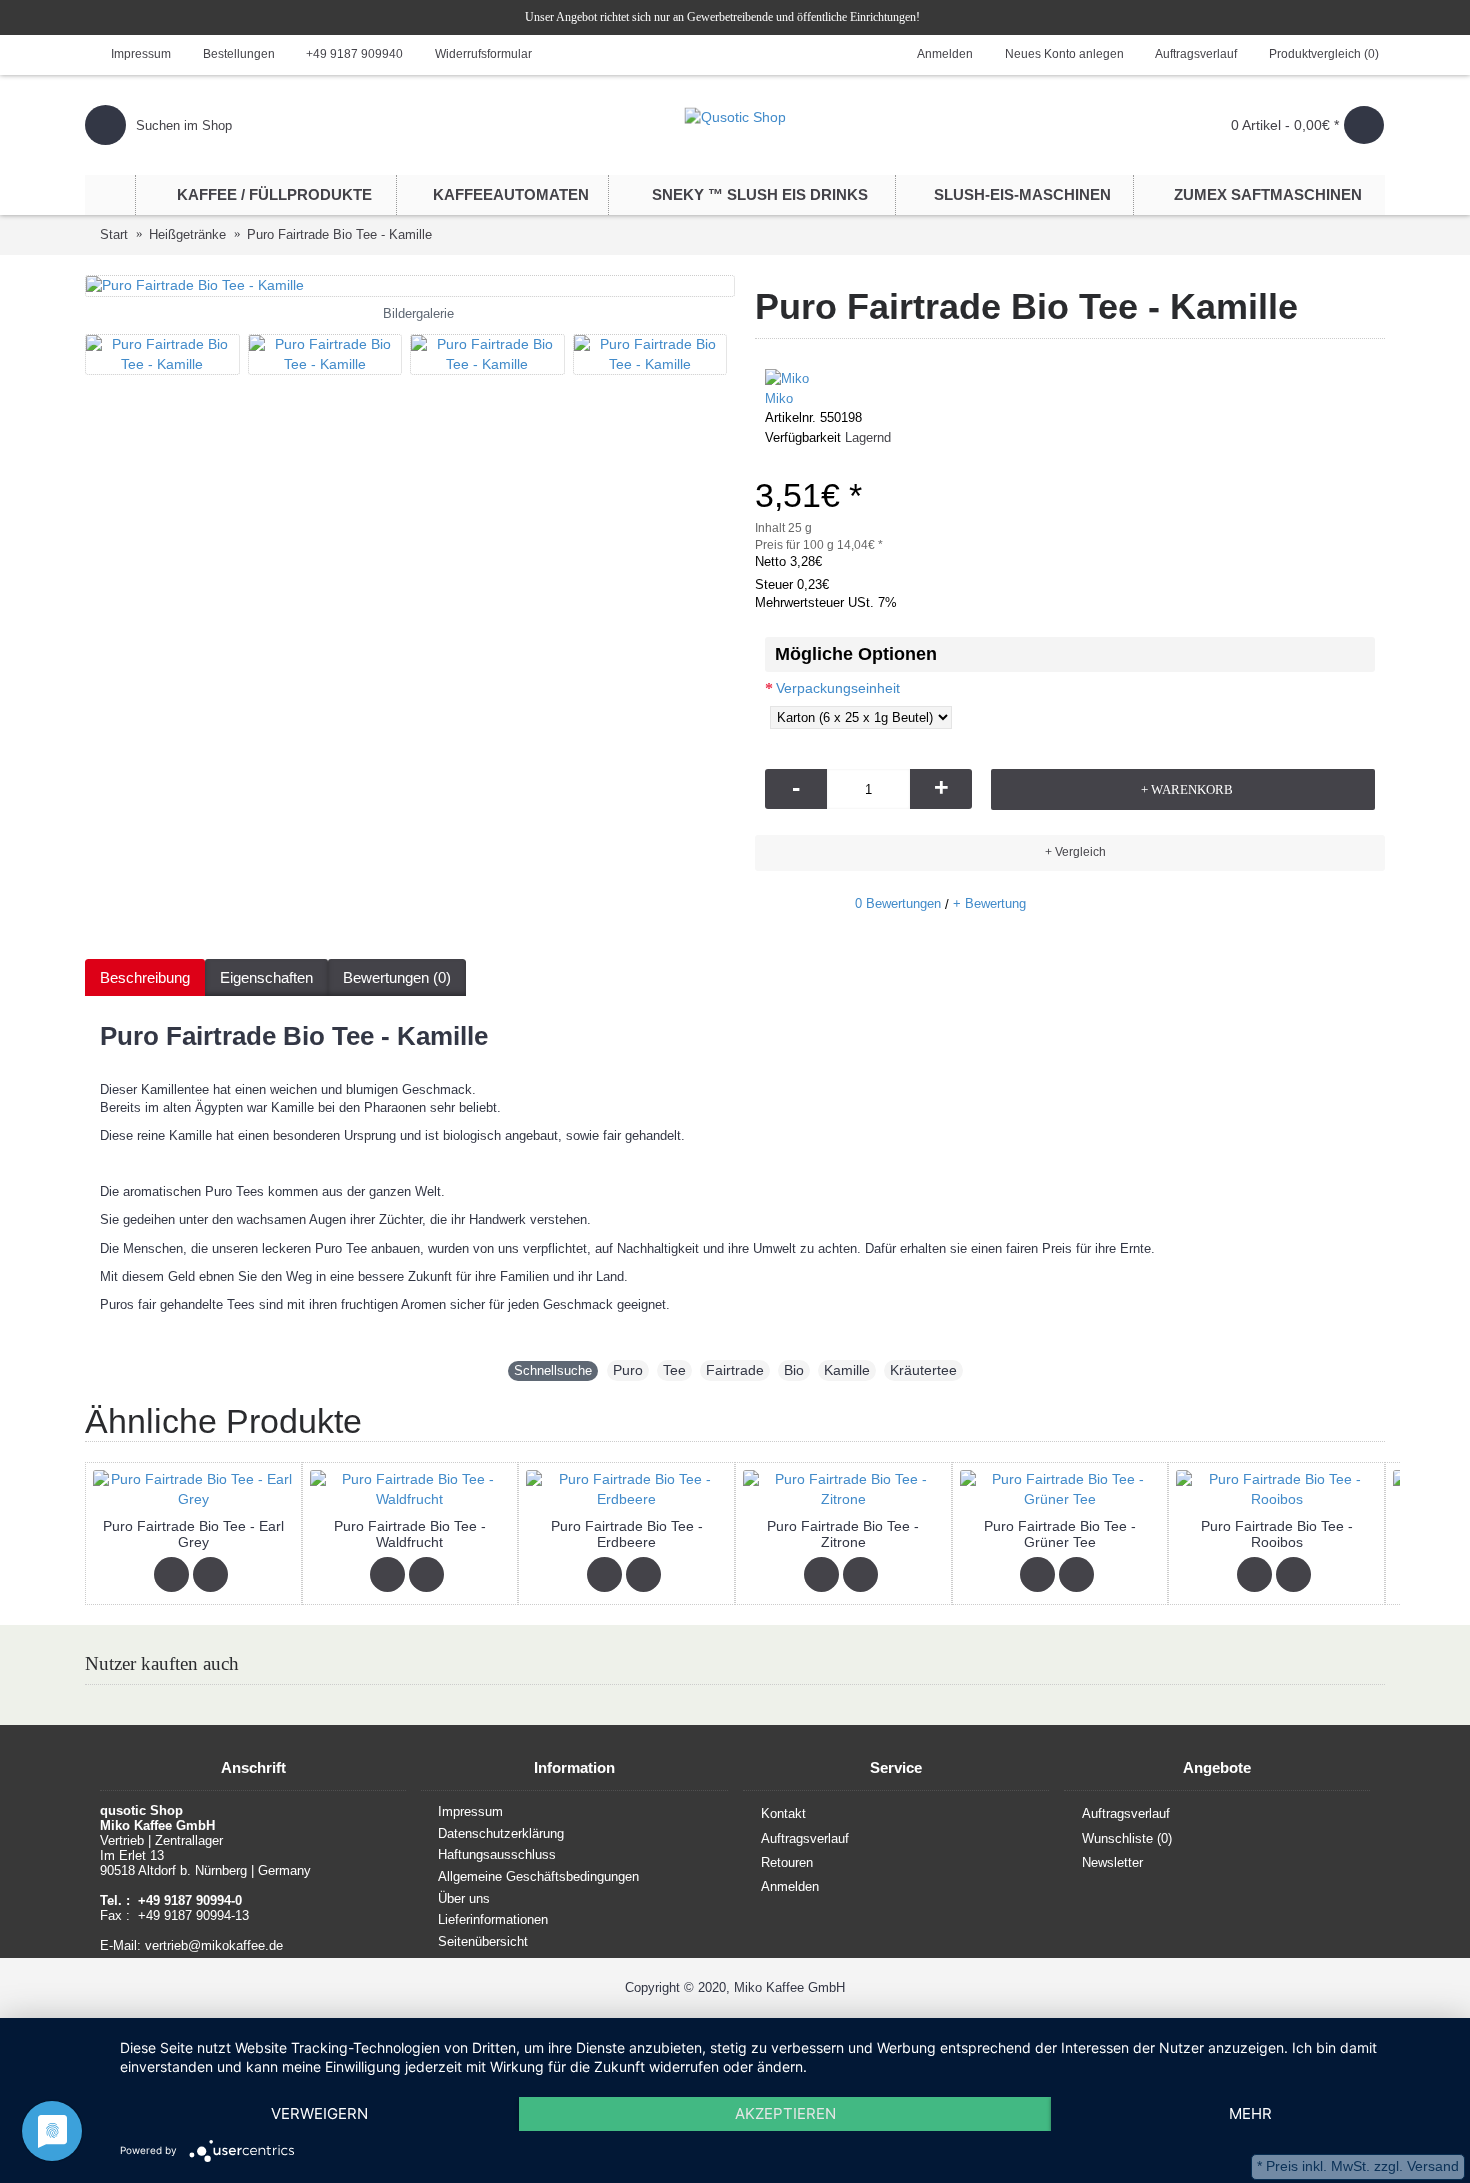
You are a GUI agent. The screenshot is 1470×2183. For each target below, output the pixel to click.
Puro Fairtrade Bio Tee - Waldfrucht (410, 1533)
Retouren (787, 1862)
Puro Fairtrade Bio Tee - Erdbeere (627, 1533)
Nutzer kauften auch (162, 1663)
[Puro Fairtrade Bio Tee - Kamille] (410, 286)
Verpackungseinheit (838, 688)
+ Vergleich (1075, 852)
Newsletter (1112, 1862)
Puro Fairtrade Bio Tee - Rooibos (1277, 1533)
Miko (779, 398)
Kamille (847, 1370)
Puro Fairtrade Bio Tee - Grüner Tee (1060, 1533)
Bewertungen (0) (397, 977)
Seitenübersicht (483, 1941)
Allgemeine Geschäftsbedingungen (538, 1876)
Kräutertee (923, 1370)
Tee (674, 1370)
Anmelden (790, 1886)
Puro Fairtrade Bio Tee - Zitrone (843, 1533)
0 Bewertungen (898, 903)
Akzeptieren (785, 2113)
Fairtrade (735, 1370)
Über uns (464, 1898)
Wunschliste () (1127, 1837)
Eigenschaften (266, 977)
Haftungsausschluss (497, 1855)
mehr (1250, 2113)
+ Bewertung (989, 903)
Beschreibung (145, 977)
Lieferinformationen (493, 1919)
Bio (794, 1370)
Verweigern (319, 2113)
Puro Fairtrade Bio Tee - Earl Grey (193, 1533)
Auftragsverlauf (805, 1837)
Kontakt (783, 1813)
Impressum (470, 1811)
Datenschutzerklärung (501, 1833)
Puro (628, 1370)
